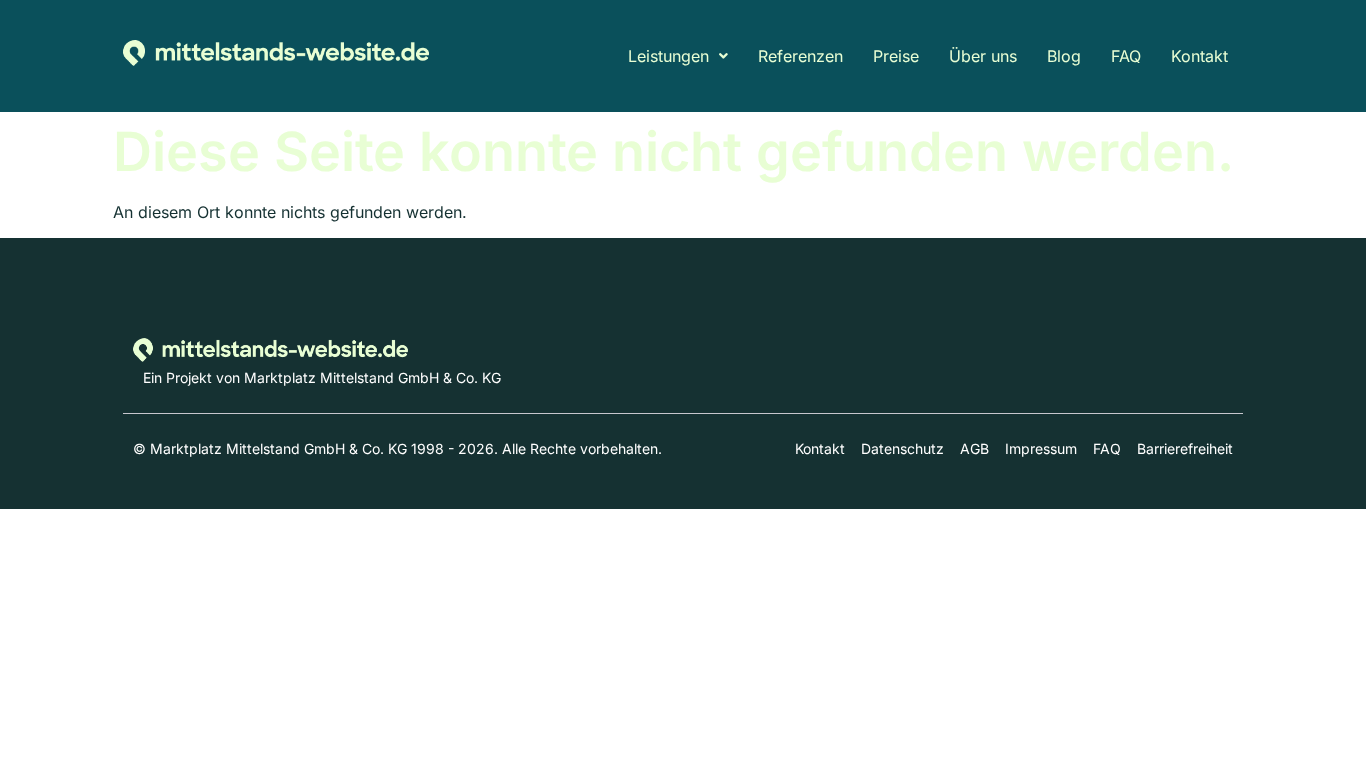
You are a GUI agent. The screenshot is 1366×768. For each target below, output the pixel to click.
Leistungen (668, 56)
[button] (678, 56)
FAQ (1126, 56)
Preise (896, 56)
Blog (1064, 56)
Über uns (983, 56)
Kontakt (1199, 56)
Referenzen (800, 56)
